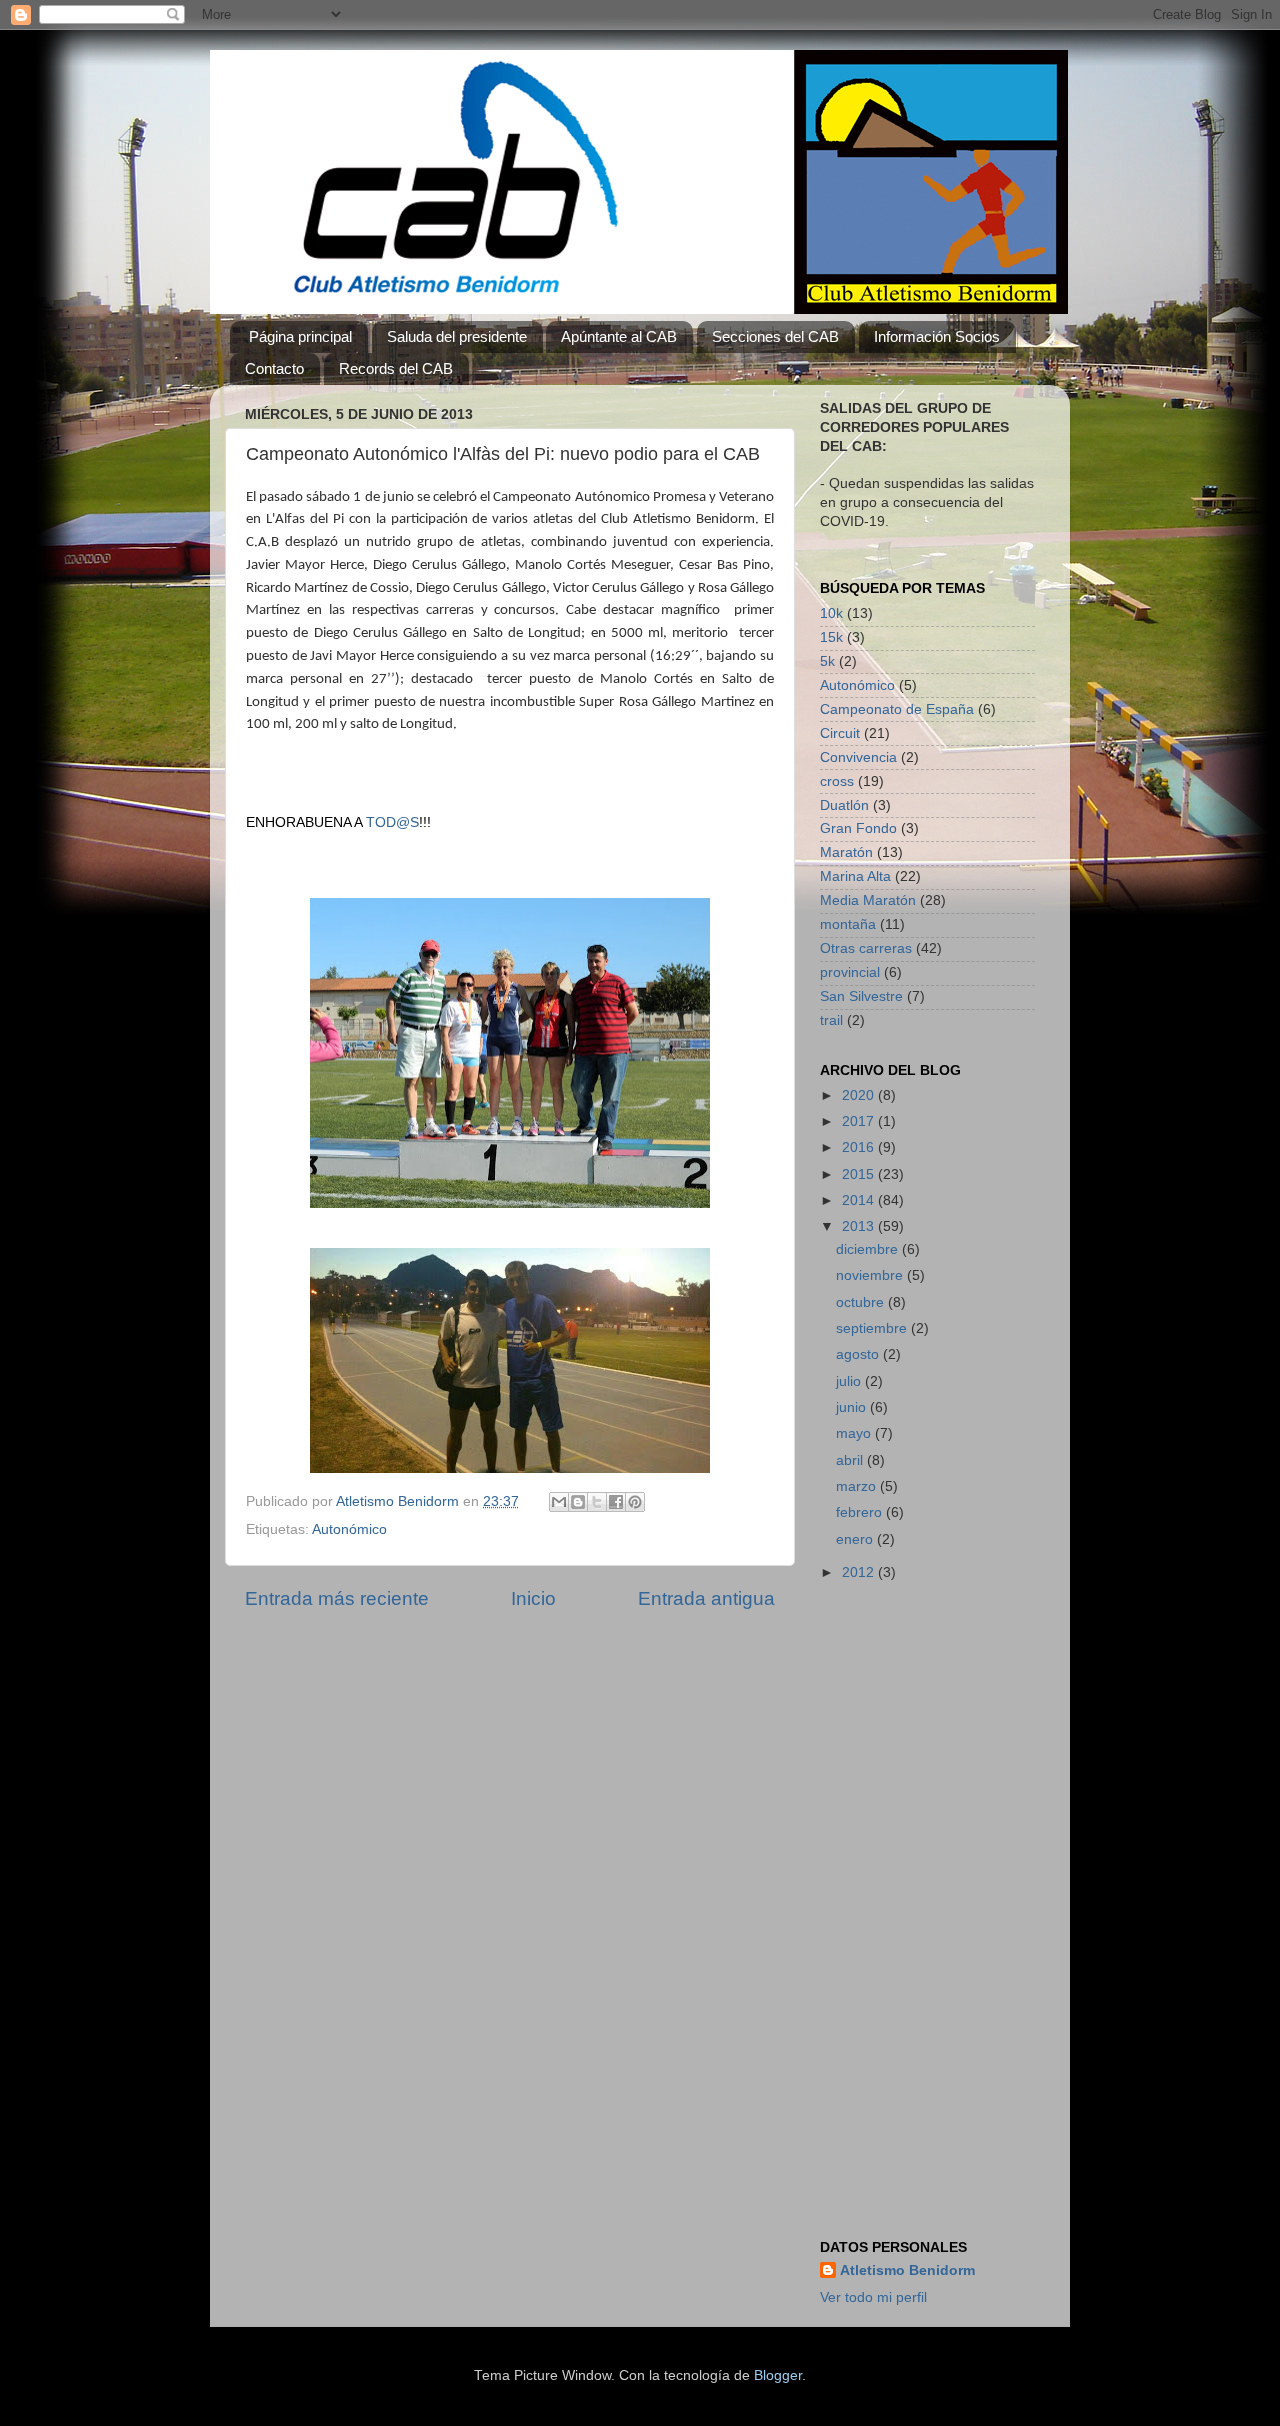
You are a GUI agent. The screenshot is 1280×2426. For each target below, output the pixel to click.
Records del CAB (396, 368)
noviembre (871, 1275)
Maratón (846, 852)
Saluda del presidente (457, 336)
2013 (860, 1226)
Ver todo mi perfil (873, 2297)
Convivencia (858, 757)
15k (831, 637)
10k (831, 613)
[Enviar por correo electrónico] (559, 1502)
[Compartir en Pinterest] (635, 1502)
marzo (858, 1486)
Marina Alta (855, 876)
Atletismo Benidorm (907, 2270)
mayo (855, 1433)
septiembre (873, 1328)
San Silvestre (861, 996)
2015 (860, 1174)
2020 (860, 1095)
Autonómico (349, 1529)
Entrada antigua (706, 1598)
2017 (860, 1121)
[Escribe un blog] (578, 1502)
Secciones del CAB (775, 336)
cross (837, 781)
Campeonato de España (897, 709)
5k (827, 661)
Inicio (533, 1598)
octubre (862, 1302)
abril (851, 1460)
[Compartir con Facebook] (616, 1502)
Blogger (778, 2375)
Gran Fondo (858, 828)
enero (856, 1539)
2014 (860, 1200)
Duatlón (844, 805)
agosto (859, 1354)
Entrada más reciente (337, 1598)
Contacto (274, 368)
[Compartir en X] (597, 1502)
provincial (850, 972)
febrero (861, 1512)
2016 (860, 1147)
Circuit (840, 733)
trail (831, 1020)
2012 (860, 1572)
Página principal (300, 336)
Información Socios (937, 336)
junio (853, 1407)
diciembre (869, 1249)
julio (850, 1381)
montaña (848, 924)
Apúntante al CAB (619, 336)
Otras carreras (866, 948)
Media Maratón (868, 900)
